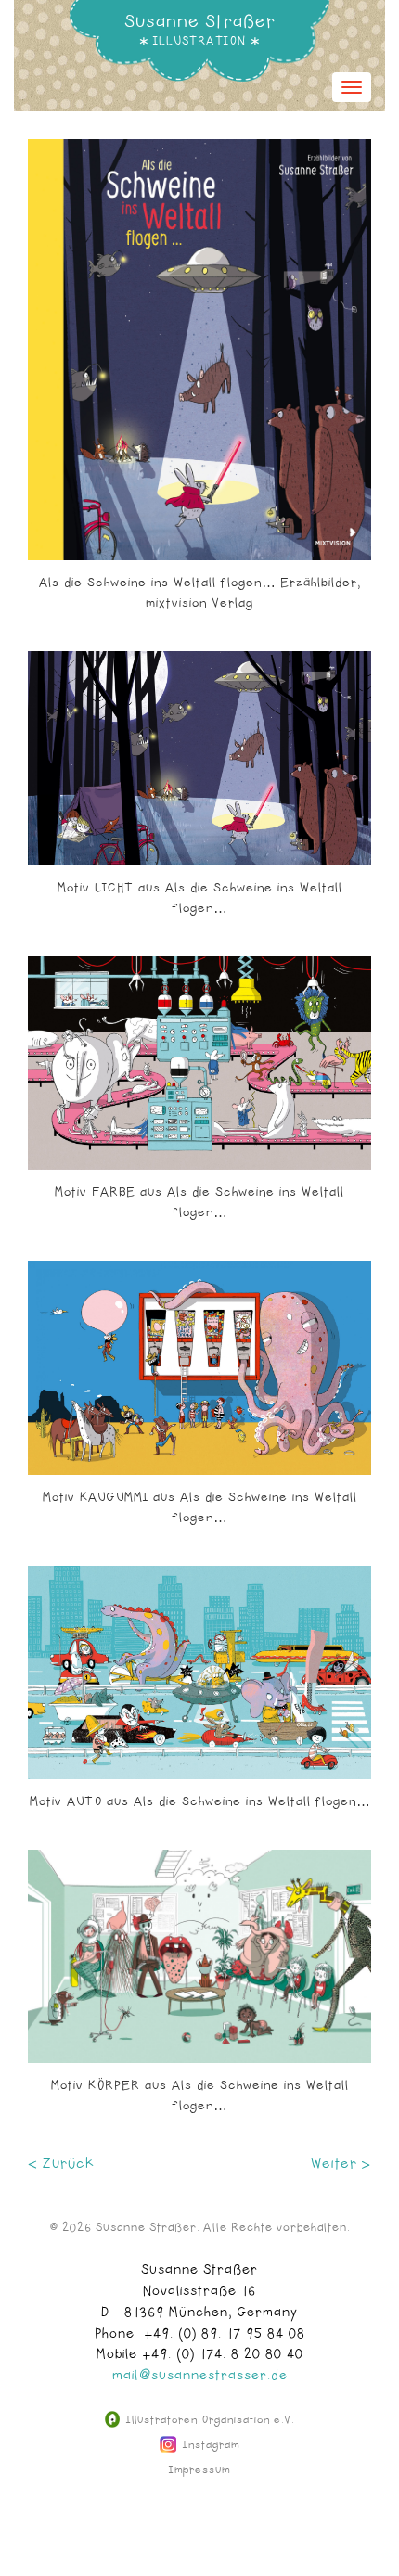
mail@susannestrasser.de (200, 2376)
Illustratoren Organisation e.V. (208, 2420)
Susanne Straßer (200, 21)
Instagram (209, 2445)
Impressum (199, 2470)
